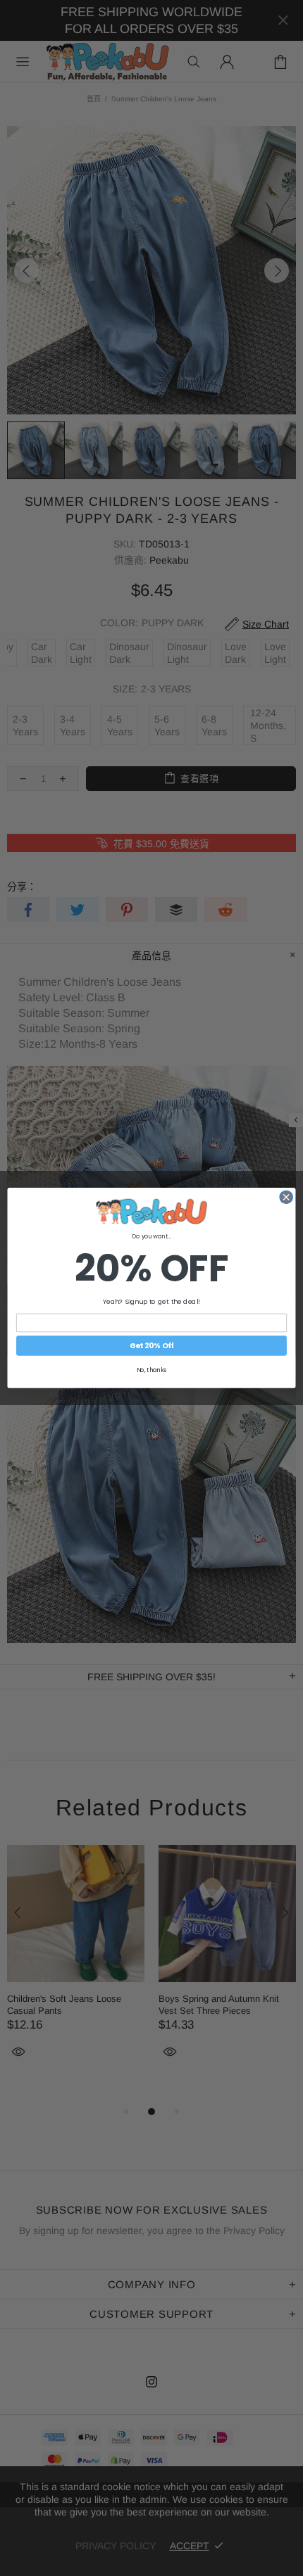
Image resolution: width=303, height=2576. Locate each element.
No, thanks (152, 1370)
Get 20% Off (152, 1346)
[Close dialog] (286, 1197)
